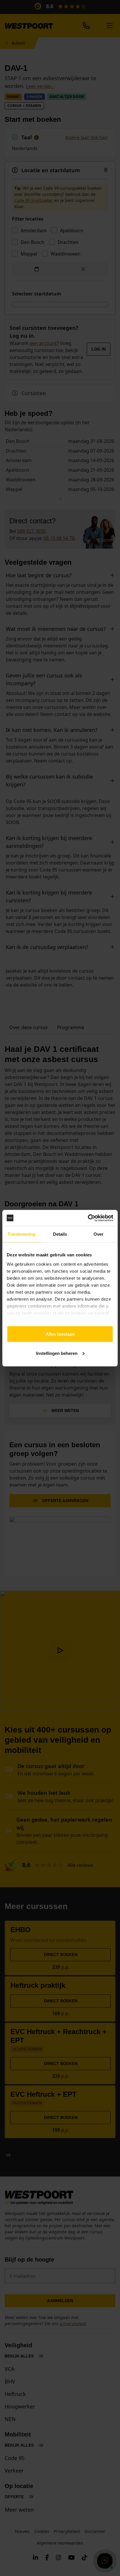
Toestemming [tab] (21, 1234)
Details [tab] (60, 1234)
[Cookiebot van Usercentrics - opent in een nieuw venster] (88, 1218)
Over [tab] (98, 1234)
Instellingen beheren (57, 1353)
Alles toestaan (60, 1334)
